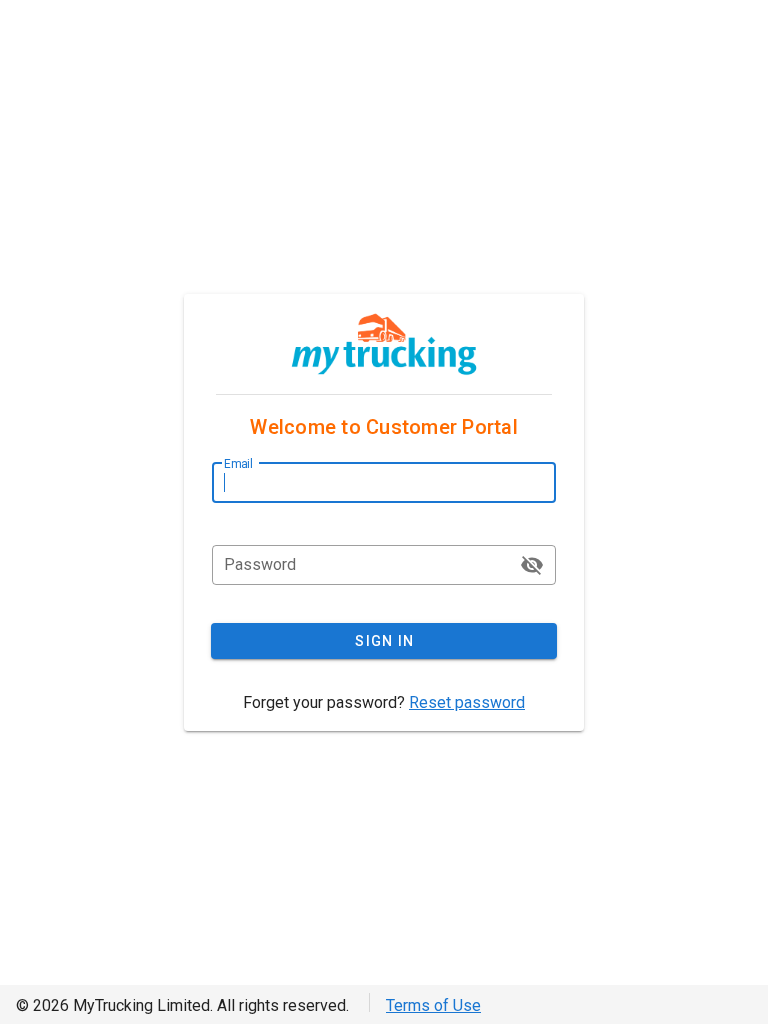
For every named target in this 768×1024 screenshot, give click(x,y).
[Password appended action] (532, 565)
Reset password (467, 702)
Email (238, 464)
